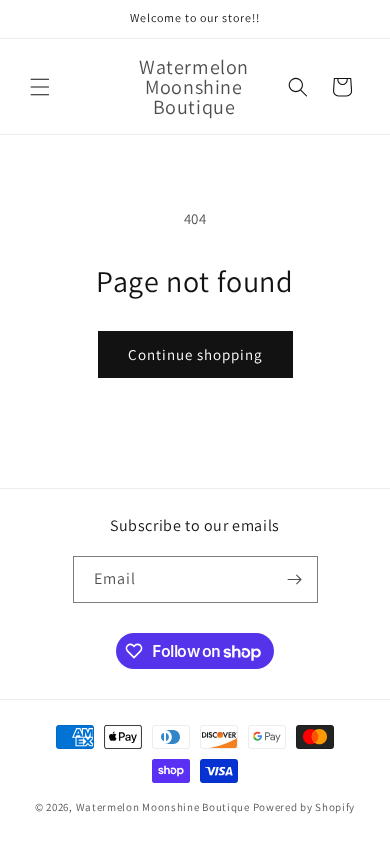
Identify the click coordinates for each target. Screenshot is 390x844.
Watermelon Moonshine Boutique (164, 807)
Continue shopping (195, 354)
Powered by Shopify (304, 807)
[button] (40, 87)
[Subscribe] (295, 579)
